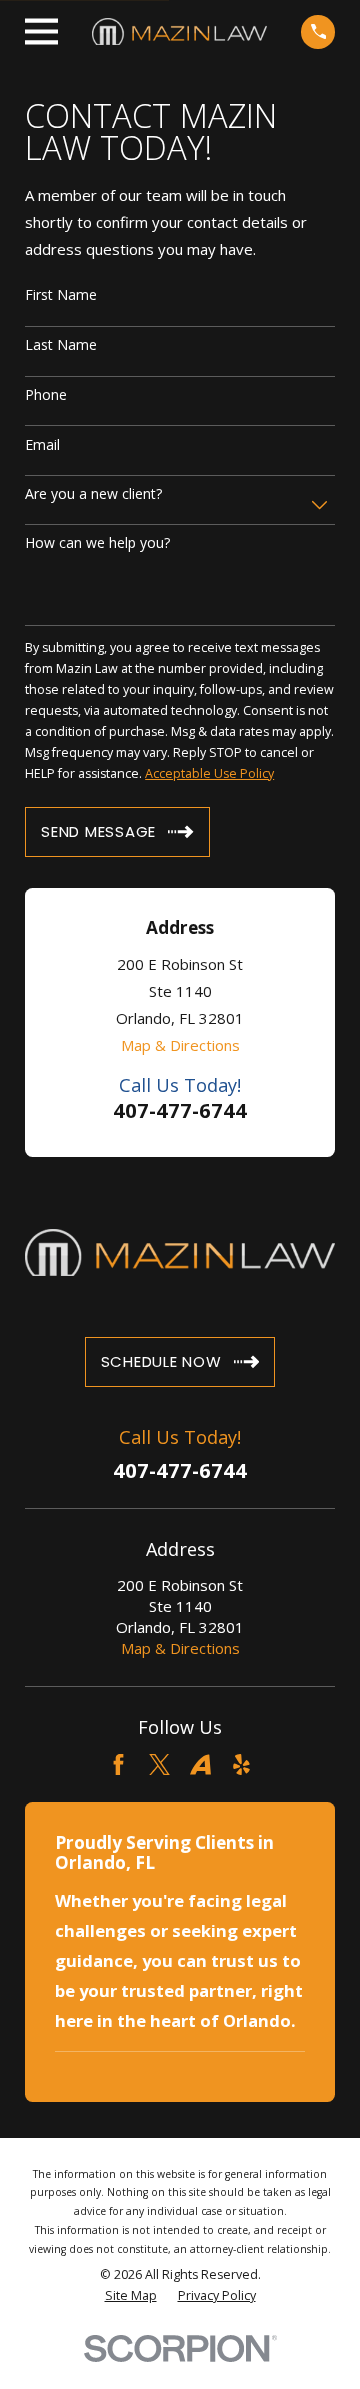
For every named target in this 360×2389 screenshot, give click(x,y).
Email (42, 445)
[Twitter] (159, 1764)
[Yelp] (241, 1764)
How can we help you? (97, 543)
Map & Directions (180, 1045)
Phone (46, 395)
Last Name (61, 345)
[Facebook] (118, 1764)
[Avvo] (200, 1764)
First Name (61, 295)
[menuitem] (131, 2296)
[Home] (180, 31)
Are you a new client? (93, 494)
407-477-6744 (180, 1110)
